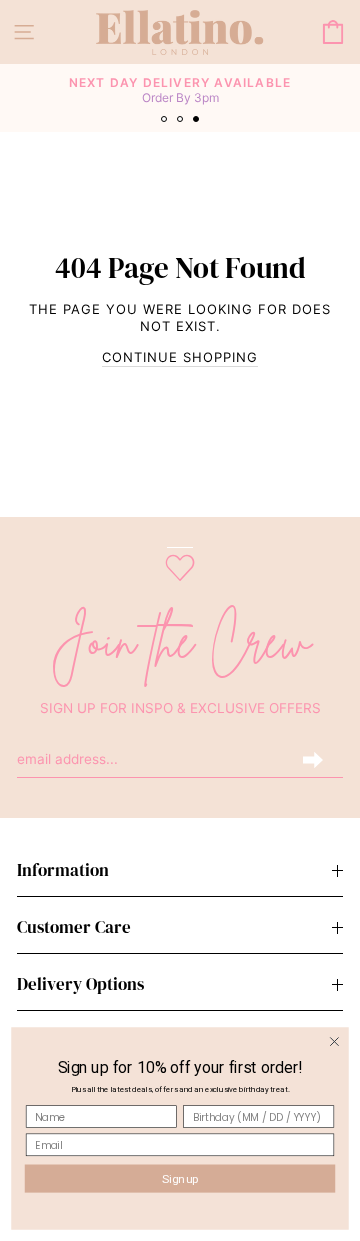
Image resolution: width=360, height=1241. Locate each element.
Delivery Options (80, 984)
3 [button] (198, 121)
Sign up (180, 1179)
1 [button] (166, 121)
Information (63, 870)
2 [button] (182, 121)
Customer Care (74, 927)
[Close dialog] (335, 1042)
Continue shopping (180, 357)
